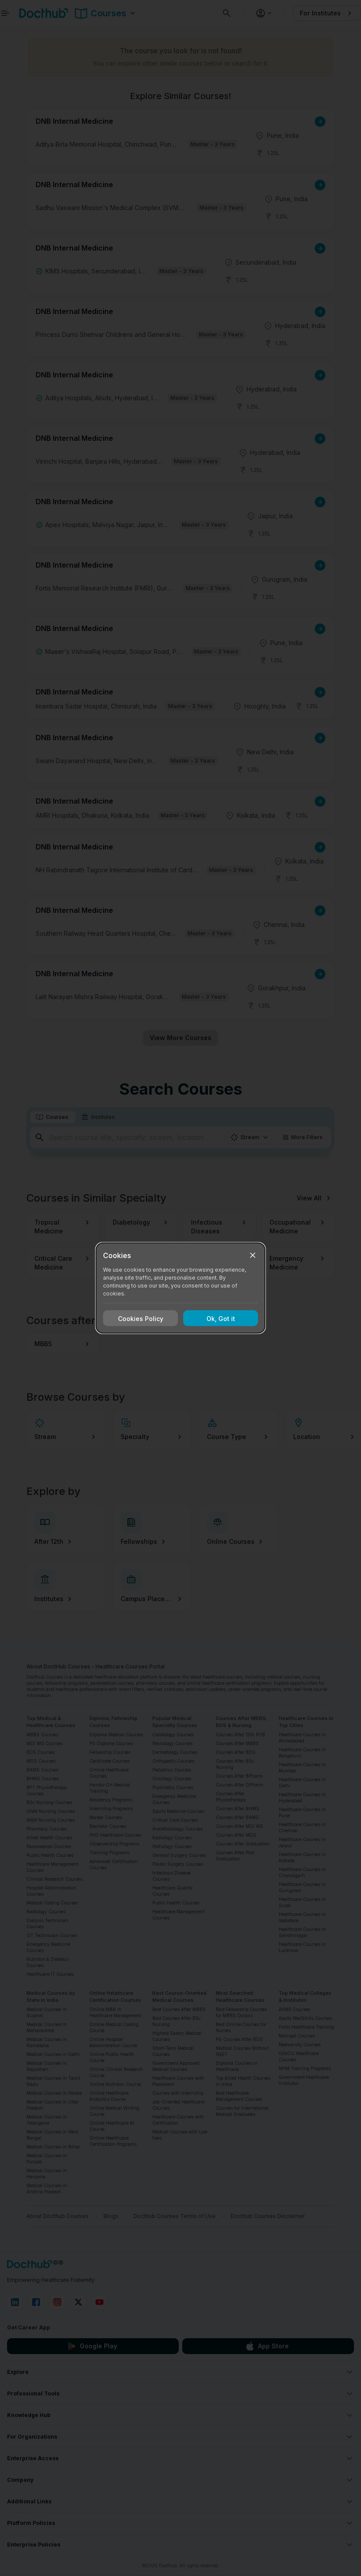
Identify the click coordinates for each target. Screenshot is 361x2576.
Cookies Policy (141, 1318)
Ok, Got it (221, 1318)
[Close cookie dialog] (253, 1255)
